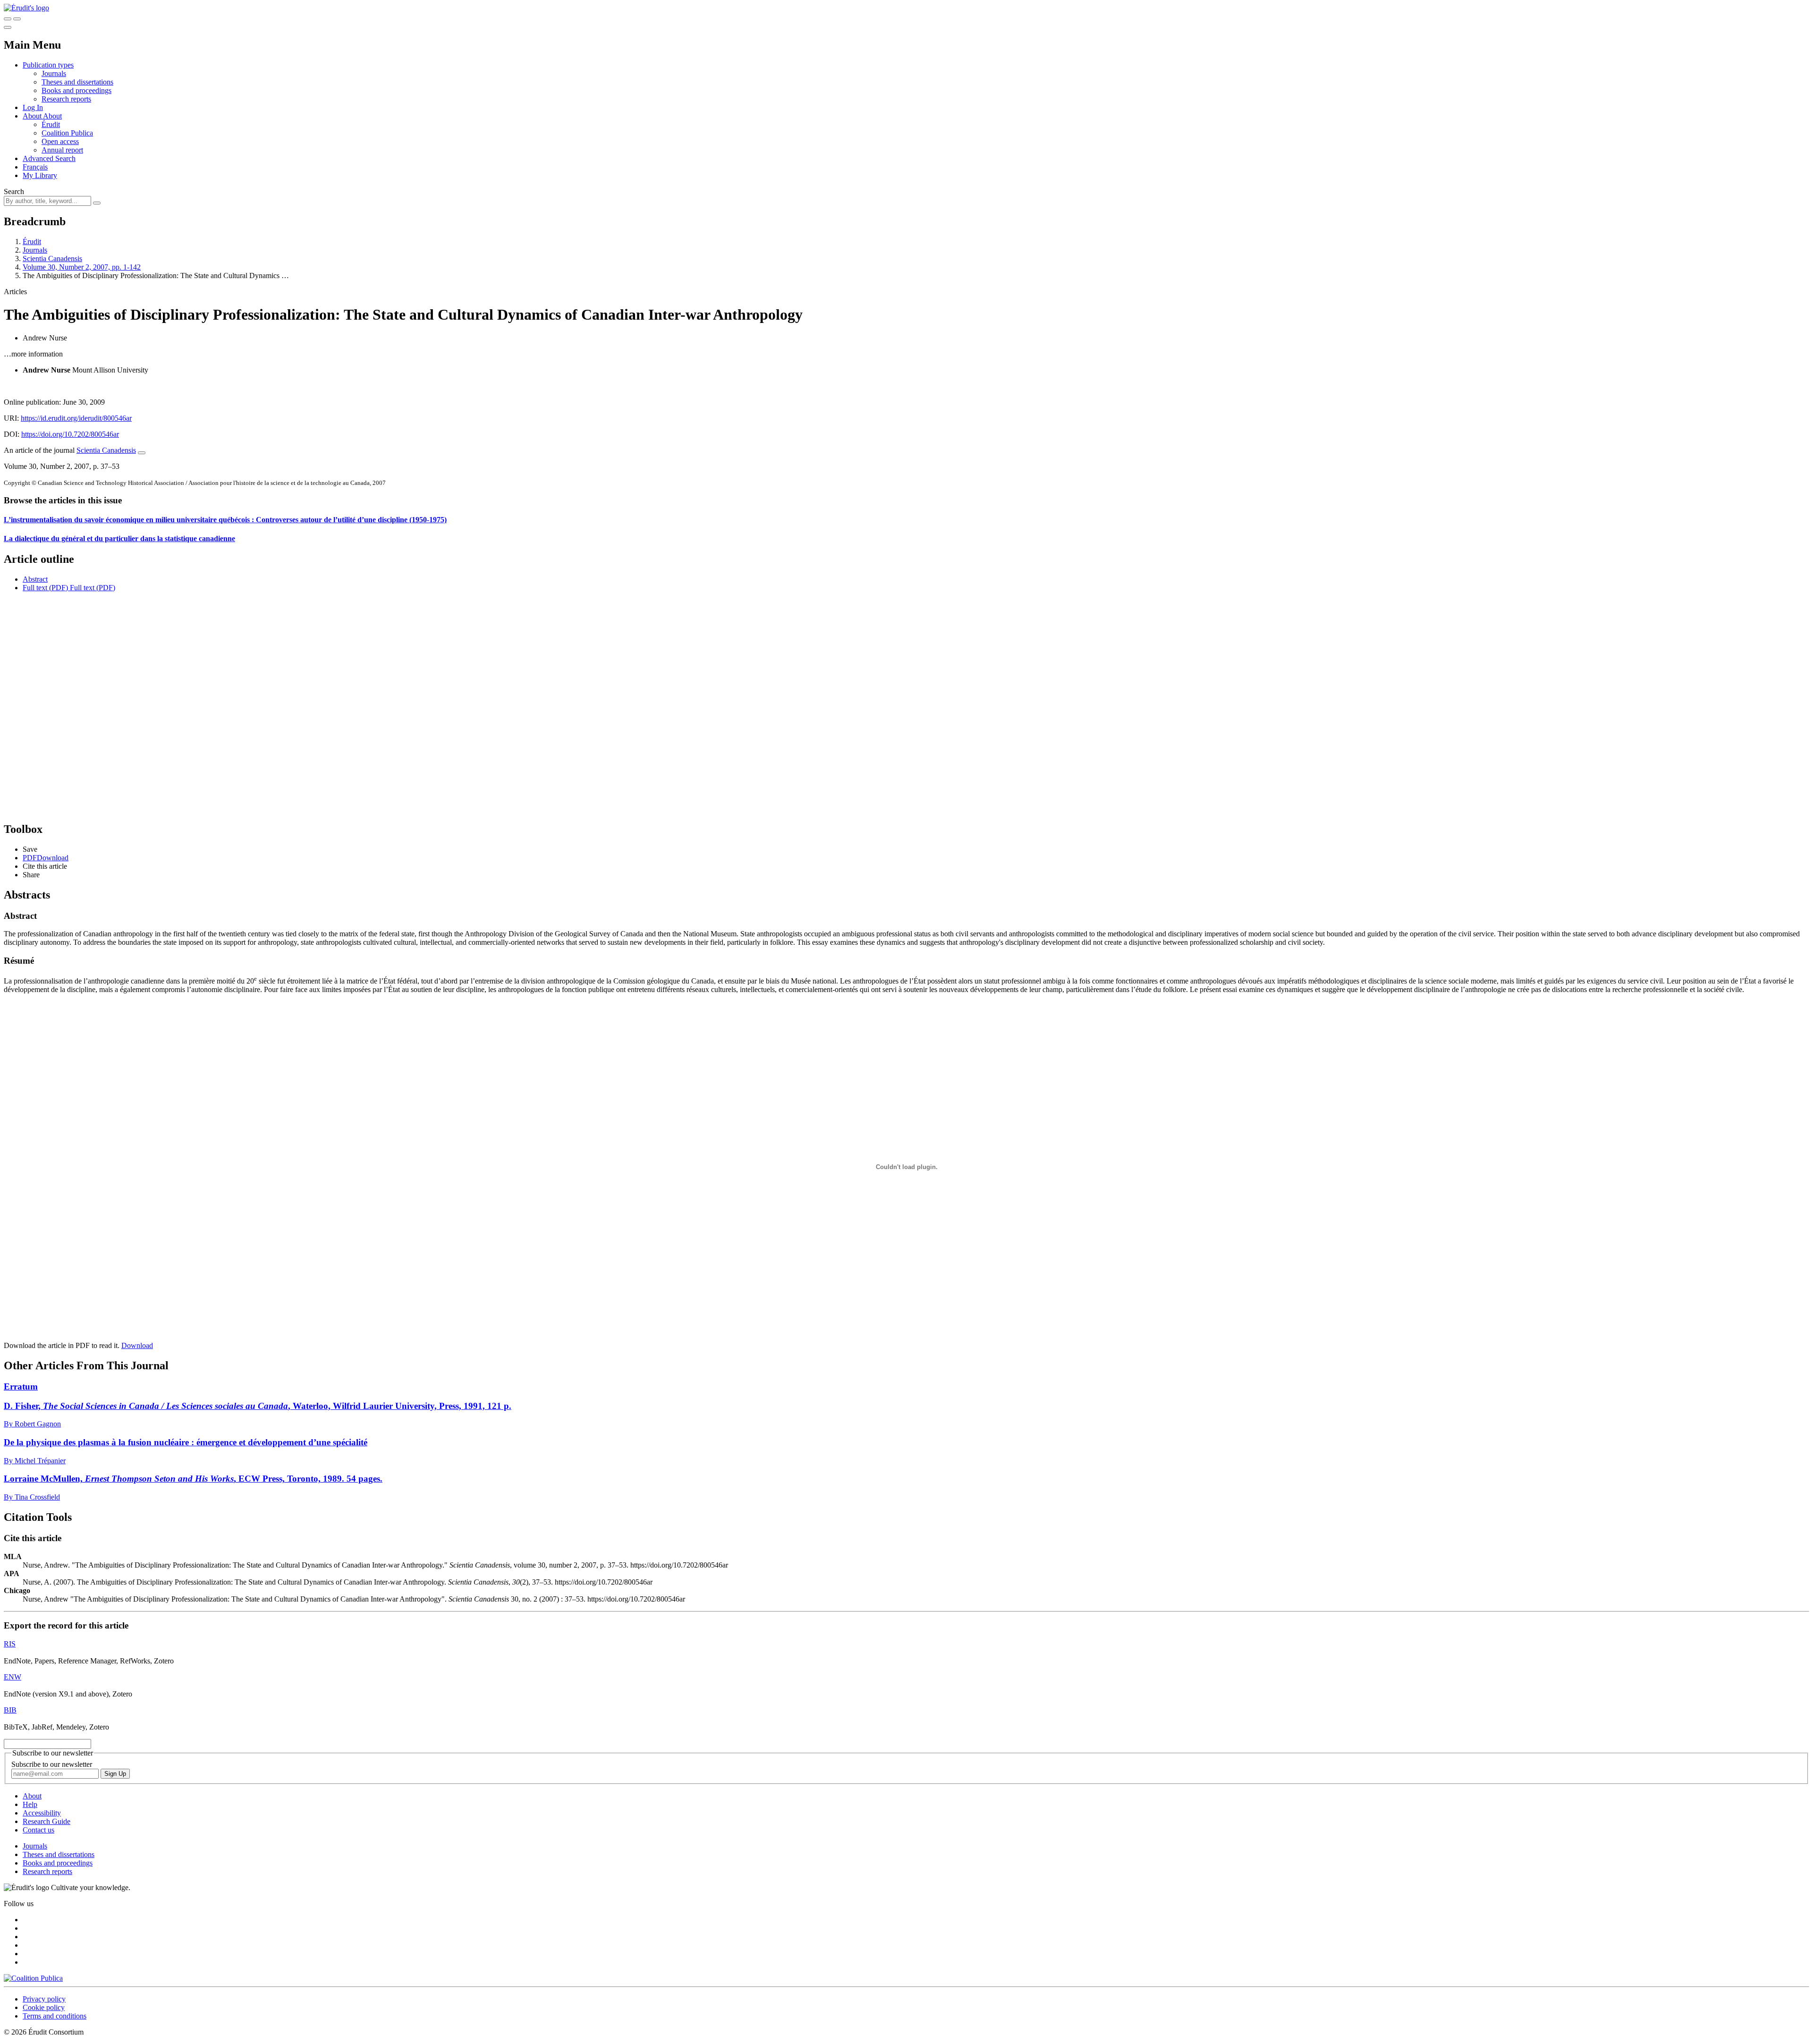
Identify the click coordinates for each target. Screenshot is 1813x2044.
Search (14, 191)
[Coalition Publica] (33, 1978)
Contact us (38, 1830)
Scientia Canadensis (52, 259)
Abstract (35, 579)
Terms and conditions (55, 2016)
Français (35, 167)
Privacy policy (44, 1999)
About (52, 116)
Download (137, 1345)
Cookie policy (44, 2007)
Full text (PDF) (45, 588)
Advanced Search (49, 158)
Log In (33, 107)
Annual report (62, 150)
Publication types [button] (48, 65)
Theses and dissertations (77, 82)
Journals (54, 73)
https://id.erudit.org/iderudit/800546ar (76, 418)
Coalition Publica (67, 133)
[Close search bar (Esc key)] (17, 19)
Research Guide (47, 1821)
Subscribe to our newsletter (52, 1764)
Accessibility (42, 1813)
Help (30, 1804)
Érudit (51, 124)
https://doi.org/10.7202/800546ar (70, 434)
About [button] (33, 116)
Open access (60, 141)
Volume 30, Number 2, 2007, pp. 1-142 (82, 267)
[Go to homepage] (26, 8)
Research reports (66, 99)
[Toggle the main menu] (8, 27)
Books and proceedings (76, 90)
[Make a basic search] (8, 19)
